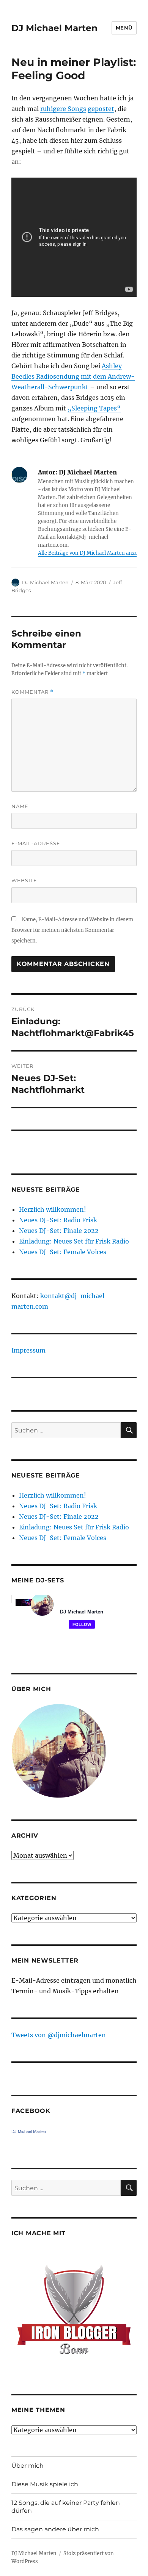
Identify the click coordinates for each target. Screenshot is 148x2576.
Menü (124, 28)
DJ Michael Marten (54, 28)
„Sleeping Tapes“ (94, 408)
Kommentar (32, 692)
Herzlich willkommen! (53, 1209)
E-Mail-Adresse (36, 843)
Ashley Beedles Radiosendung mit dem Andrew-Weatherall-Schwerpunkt (73, 376)
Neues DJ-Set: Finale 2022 (59, 1231)
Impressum (28, 1350)
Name (20, 806)
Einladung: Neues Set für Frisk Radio (74, 1241)
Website (24, 880)
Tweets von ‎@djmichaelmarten (59, 2035)
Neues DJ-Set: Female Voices (63, 1252)
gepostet (101, 109)
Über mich (28, 2466)
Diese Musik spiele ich (45, 2484)
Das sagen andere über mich (55, 2529)
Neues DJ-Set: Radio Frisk (58, 1220)
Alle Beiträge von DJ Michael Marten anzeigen (93, 553)
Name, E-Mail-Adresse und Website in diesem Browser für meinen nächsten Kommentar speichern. (72, 930)
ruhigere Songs (63, 109)
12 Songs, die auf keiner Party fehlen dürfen (66, 2507)
